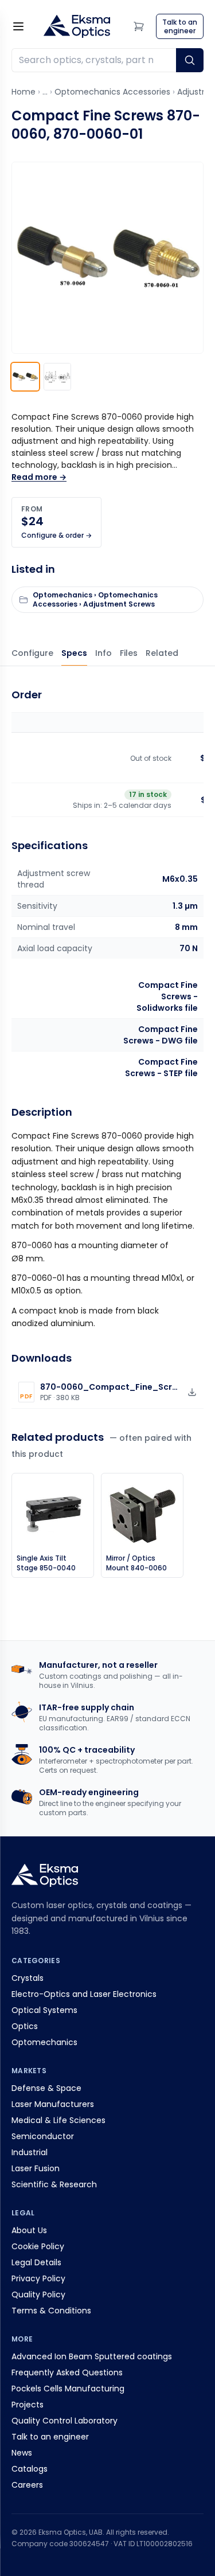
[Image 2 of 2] (57, 377)
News (22, 2453)
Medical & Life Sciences (58, 2120)
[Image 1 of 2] (25, 377)
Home (24, 92)
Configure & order (32, 653)
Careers (27, 2485)
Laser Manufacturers (53, 2104)
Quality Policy (38, 2294)
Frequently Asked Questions (67, 2372)
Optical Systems (44, 2010)
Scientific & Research (54, 2184)
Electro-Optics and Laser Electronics (84, 1994)
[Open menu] (18, 26)
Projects (28, 2405)
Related (162, 653)
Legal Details (36, 2262)
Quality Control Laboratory (64, 2421)
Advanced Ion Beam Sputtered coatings (92, 2356)
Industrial (30, 2152)
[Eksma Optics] (77, 26)
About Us (29, 2230)
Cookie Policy (38, 2246)
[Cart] (139, 26)
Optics (25, 2026)
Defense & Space (46, 2088)
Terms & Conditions (51, 2311)
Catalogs (30, 2469)
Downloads (129, 653)
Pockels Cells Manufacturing (68, 2389)
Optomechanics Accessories (112, 92)
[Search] (190, 60)
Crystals (28, 1978)
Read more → (39, 477)
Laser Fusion (36, 2168)
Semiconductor (43, 2136)
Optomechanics (44, 2042)
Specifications (74, 653)
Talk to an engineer (50, 2437)
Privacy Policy (38, 2278)
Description (103, 653)
